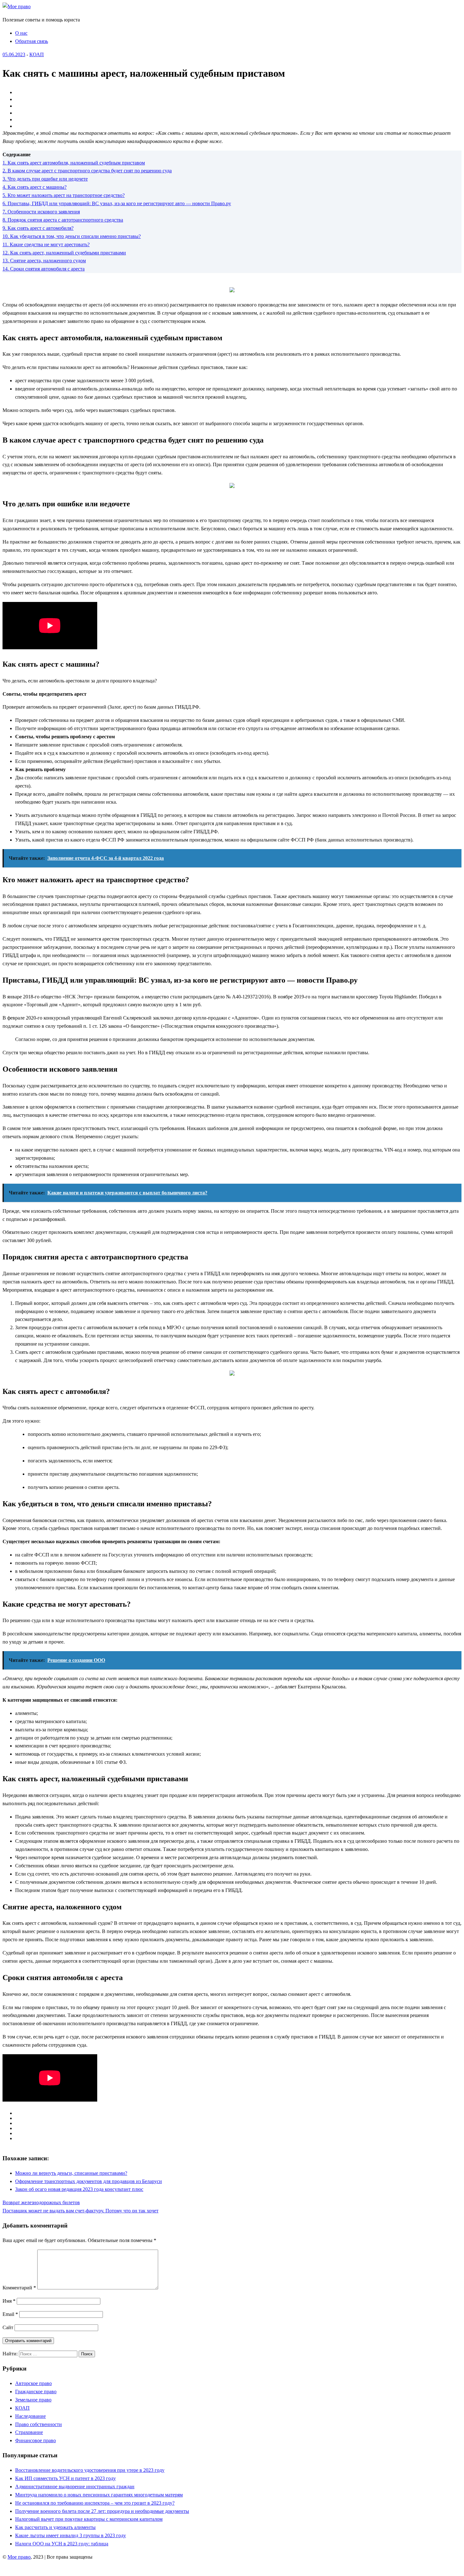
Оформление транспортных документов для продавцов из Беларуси (89, 2181)
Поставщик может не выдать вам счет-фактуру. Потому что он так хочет (80, 2211)
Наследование (30, 2416)
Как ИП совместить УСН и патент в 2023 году (65, 2478)
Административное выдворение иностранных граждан (75, 2487)
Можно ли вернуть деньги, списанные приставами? (71, 2173)
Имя (9, 2301)
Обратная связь (32, 41)
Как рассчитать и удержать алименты (55, 2527)
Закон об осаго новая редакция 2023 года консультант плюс (79, 2189)
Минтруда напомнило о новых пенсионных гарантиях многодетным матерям (99, 2495)
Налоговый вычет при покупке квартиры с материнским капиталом (89, 2519)
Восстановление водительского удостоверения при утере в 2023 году (90, 2470)
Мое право (19, 2557)
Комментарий (19, 2288)
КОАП (37, 54)
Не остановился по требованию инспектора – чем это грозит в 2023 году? (95, 2503)
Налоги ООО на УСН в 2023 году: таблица (62, 2544)
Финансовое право (36, 2440)
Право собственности (39, 2424)
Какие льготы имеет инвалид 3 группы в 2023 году (71, 2535)
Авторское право (33, 2383)
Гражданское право (36, 2392)
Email (10, 2314)
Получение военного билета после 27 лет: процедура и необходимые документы (102, 2511)
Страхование (29, 2432)
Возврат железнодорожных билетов (41, 2202)
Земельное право (33, 2400)
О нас (21, 33)
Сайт (8, 2327)
